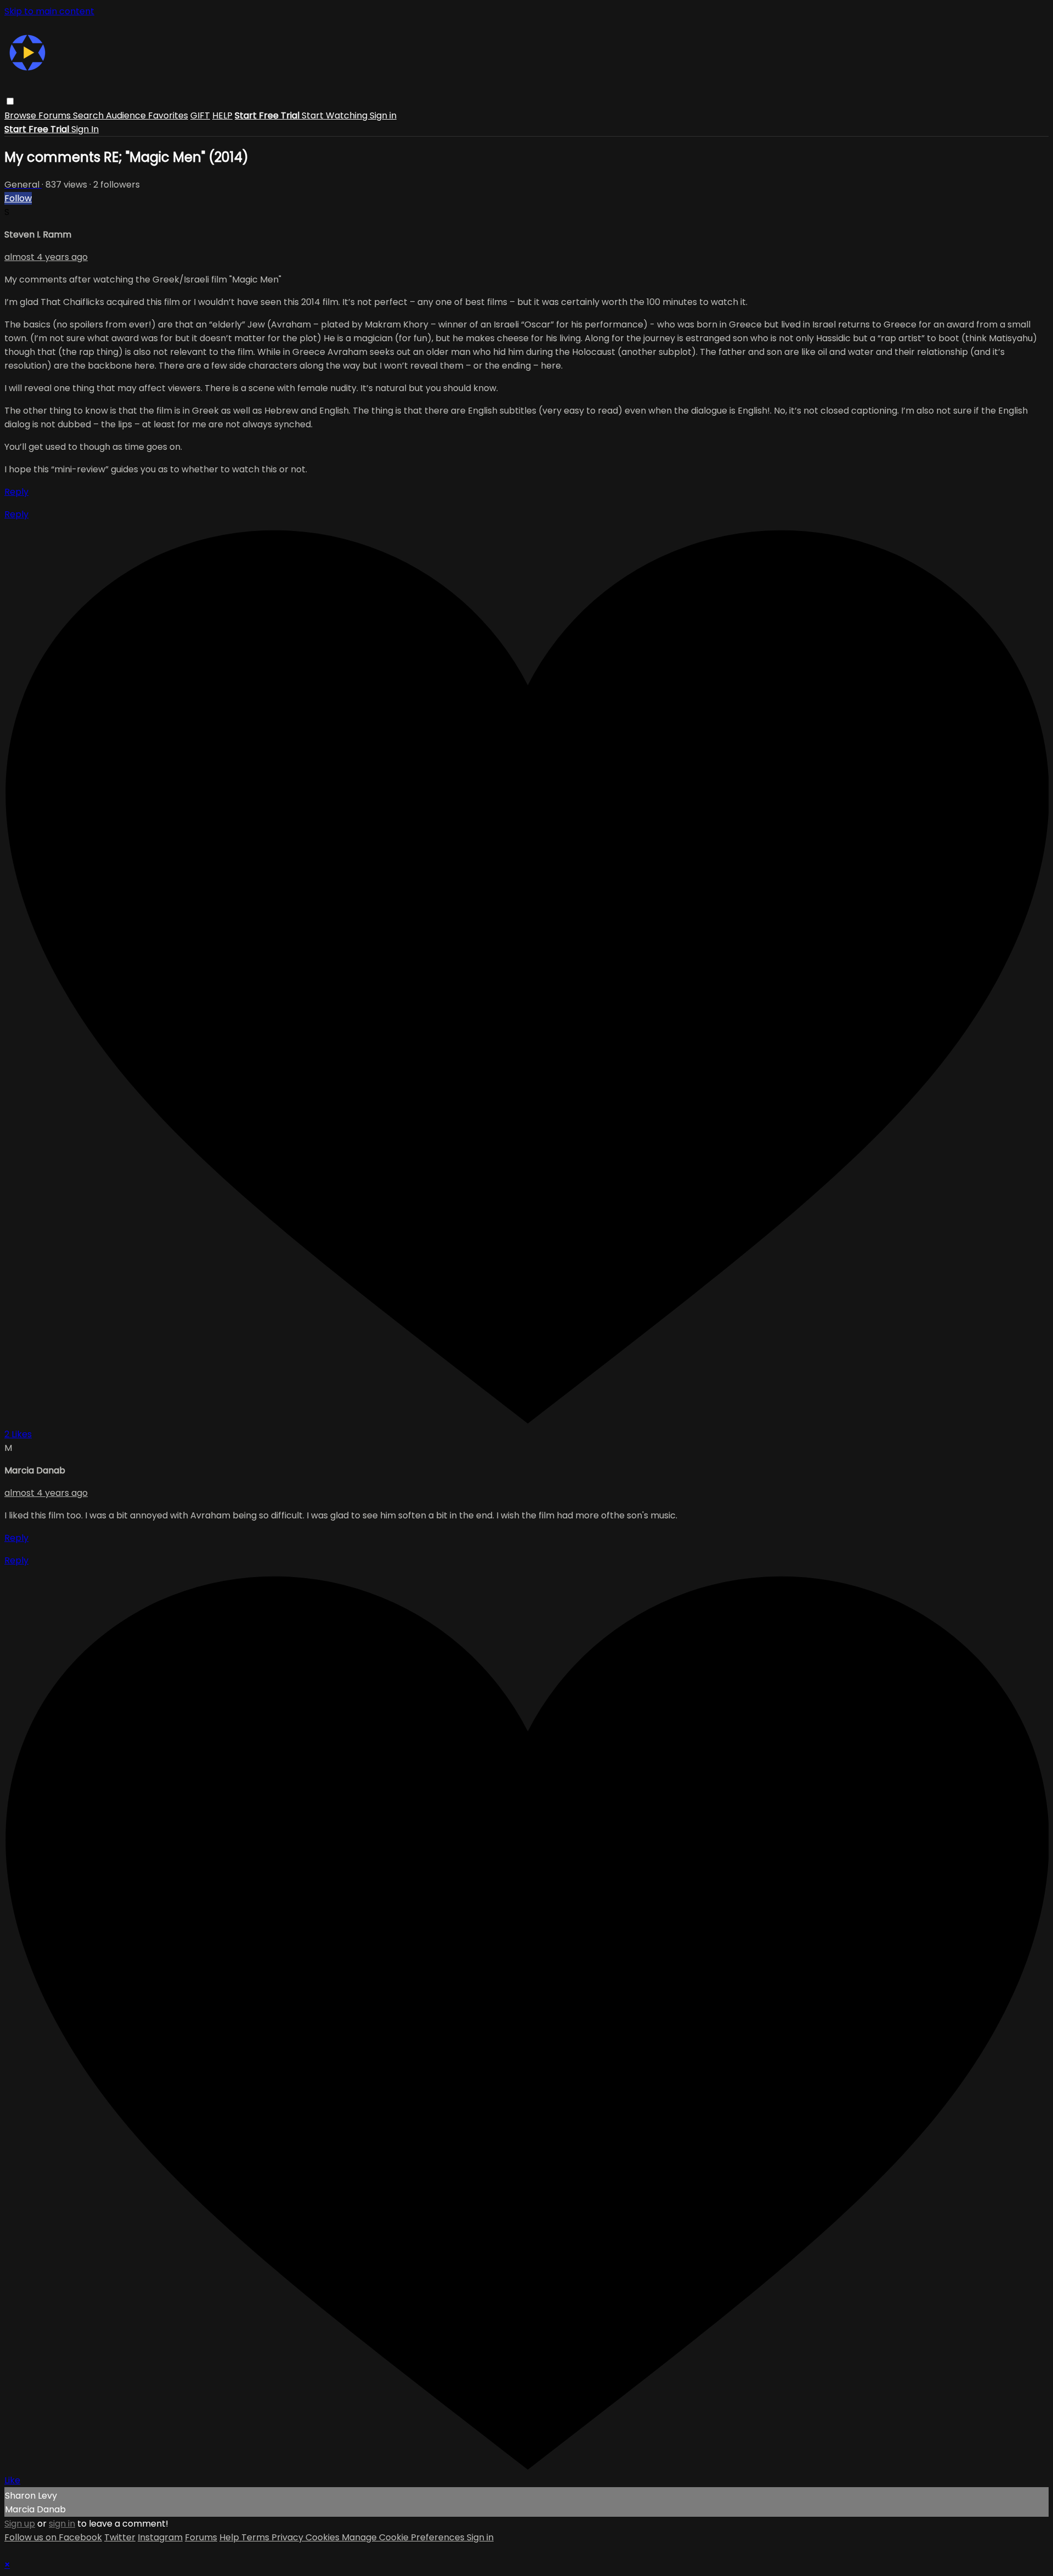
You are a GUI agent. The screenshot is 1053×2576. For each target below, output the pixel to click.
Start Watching (336, 115)
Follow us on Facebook (53, 2537)
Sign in (383, 115)
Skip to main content (49, 11)
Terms (256, 2537)
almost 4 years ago (46, 257)
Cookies (324, 2537)
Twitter (120, 2537)
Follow (18, 198)
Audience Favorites (147, 115)
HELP (222, 115)
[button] (10, 101)
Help (230, 2537)
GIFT (200, 115)
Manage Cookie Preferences (404, 2537)
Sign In (85, 129)
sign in (62, 2524)
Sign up (20, 2524)
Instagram (160, 2537)
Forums (56, 115)
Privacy (288, 2537)
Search (89, 115)
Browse (21, 115)
